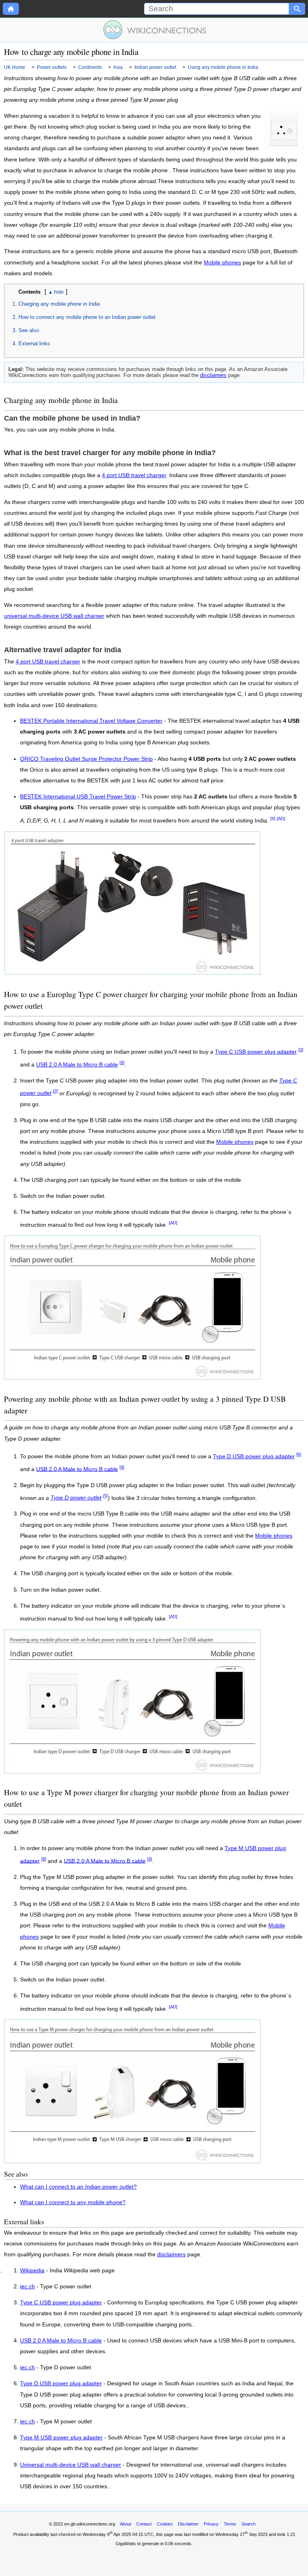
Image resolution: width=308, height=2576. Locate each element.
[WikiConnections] (154, 30)
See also (29, 330)
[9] (273, 818)
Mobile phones (222, 263)
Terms (230, 2524)
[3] (301, 1050)
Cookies (165, 2524)
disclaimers (213, 375)
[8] (44, 1859)
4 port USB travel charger (134, 475)
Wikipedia (32, 2271)
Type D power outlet (76, 1498)
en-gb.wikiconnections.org (90, 2524)
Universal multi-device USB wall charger (71, 2465)
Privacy (211, 2524)
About (126, 2524)
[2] (55, 1091)
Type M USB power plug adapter (61, 2438)
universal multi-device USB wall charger (54, 616)
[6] (299, 1454)
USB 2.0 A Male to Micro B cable (77, 1065)
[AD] (281, 818)
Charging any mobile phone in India (59, 304)
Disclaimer (188, 2524)
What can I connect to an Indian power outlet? (78, 2187)
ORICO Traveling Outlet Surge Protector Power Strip (86, 759)
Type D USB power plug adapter (254, 1456)
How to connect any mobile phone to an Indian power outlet (87, 317)
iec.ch (27, 2287)
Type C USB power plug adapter (256, 1052)
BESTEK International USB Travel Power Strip (78, 797)
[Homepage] (11, 9)
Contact (144, 2524)
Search (248, 2524)
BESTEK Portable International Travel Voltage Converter (91, 721)
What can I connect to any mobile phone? (73, 2202)
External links (34, 344)
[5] (105, 1496)
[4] (122, 1062)
